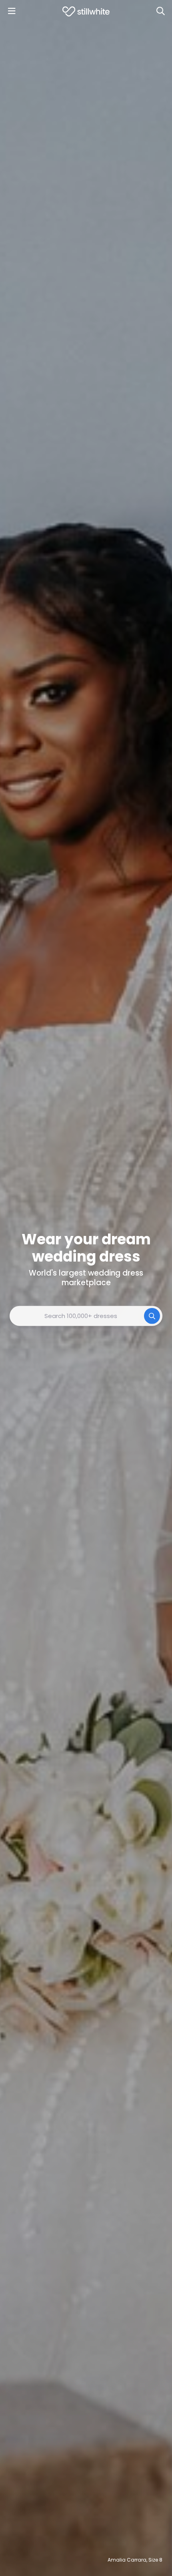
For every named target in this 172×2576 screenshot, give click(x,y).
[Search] (160, 11)
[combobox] (86, 1316)
